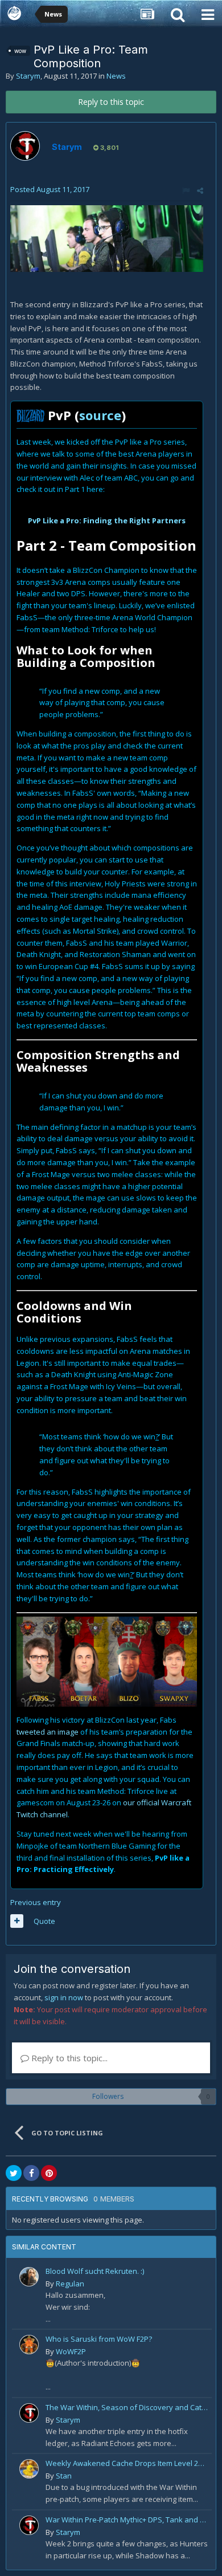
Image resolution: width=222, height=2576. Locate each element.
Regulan (70, 2284)
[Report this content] (186, 190)
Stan (64, 2476)
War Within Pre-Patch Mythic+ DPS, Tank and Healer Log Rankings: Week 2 (127, 2520)
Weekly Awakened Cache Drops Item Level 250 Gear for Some (127, 2463)
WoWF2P (71, 2351)
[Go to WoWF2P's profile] (29, 2345)
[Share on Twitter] (14, 2173)
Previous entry (36, 1902)
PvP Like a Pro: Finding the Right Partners (107, 520)
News (116, 76)
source (100, 415)
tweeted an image (48, 1732)
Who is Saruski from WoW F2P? (99, 2339)
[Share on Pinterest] (49, 2173)
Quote (44, 1921)
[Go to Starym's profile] (25, 146)
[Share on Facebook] (31, 2173)
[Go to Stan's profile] (29, 2469)
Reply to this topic (111, 102)
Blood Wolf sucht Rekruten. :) (95, 2271)
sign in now (64, 1997)
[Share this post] (200, 190)
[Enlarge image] (107, 238)
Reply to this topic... (68, 2058)
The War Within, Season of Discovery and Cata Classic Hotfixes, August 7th (127, 2407)
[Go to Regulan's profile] (29, 2277)
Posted (50, 189)
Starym (28, 76)
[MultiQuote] (17, 1921)
